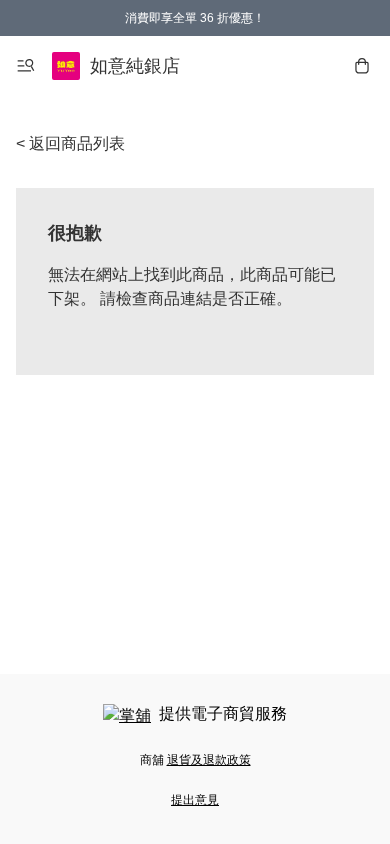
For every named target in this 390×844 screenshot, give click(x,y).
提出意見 (195, 800)
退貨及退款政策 (209, 760)
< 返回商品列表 (70, 143)
